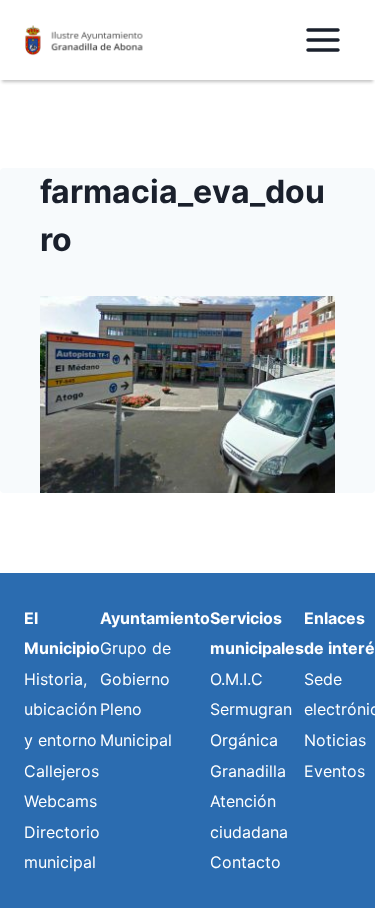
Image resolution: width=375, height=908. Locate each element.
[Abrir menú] (322, 39)
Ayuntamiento (155, 618)
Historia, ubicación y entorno (60, 709)
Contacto (245, 862)
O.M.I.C (236, 679)
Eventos (334, 771)
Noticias (335, 740)
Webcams (60, 801)
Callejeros (61, 771)
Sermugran (251, 709)
